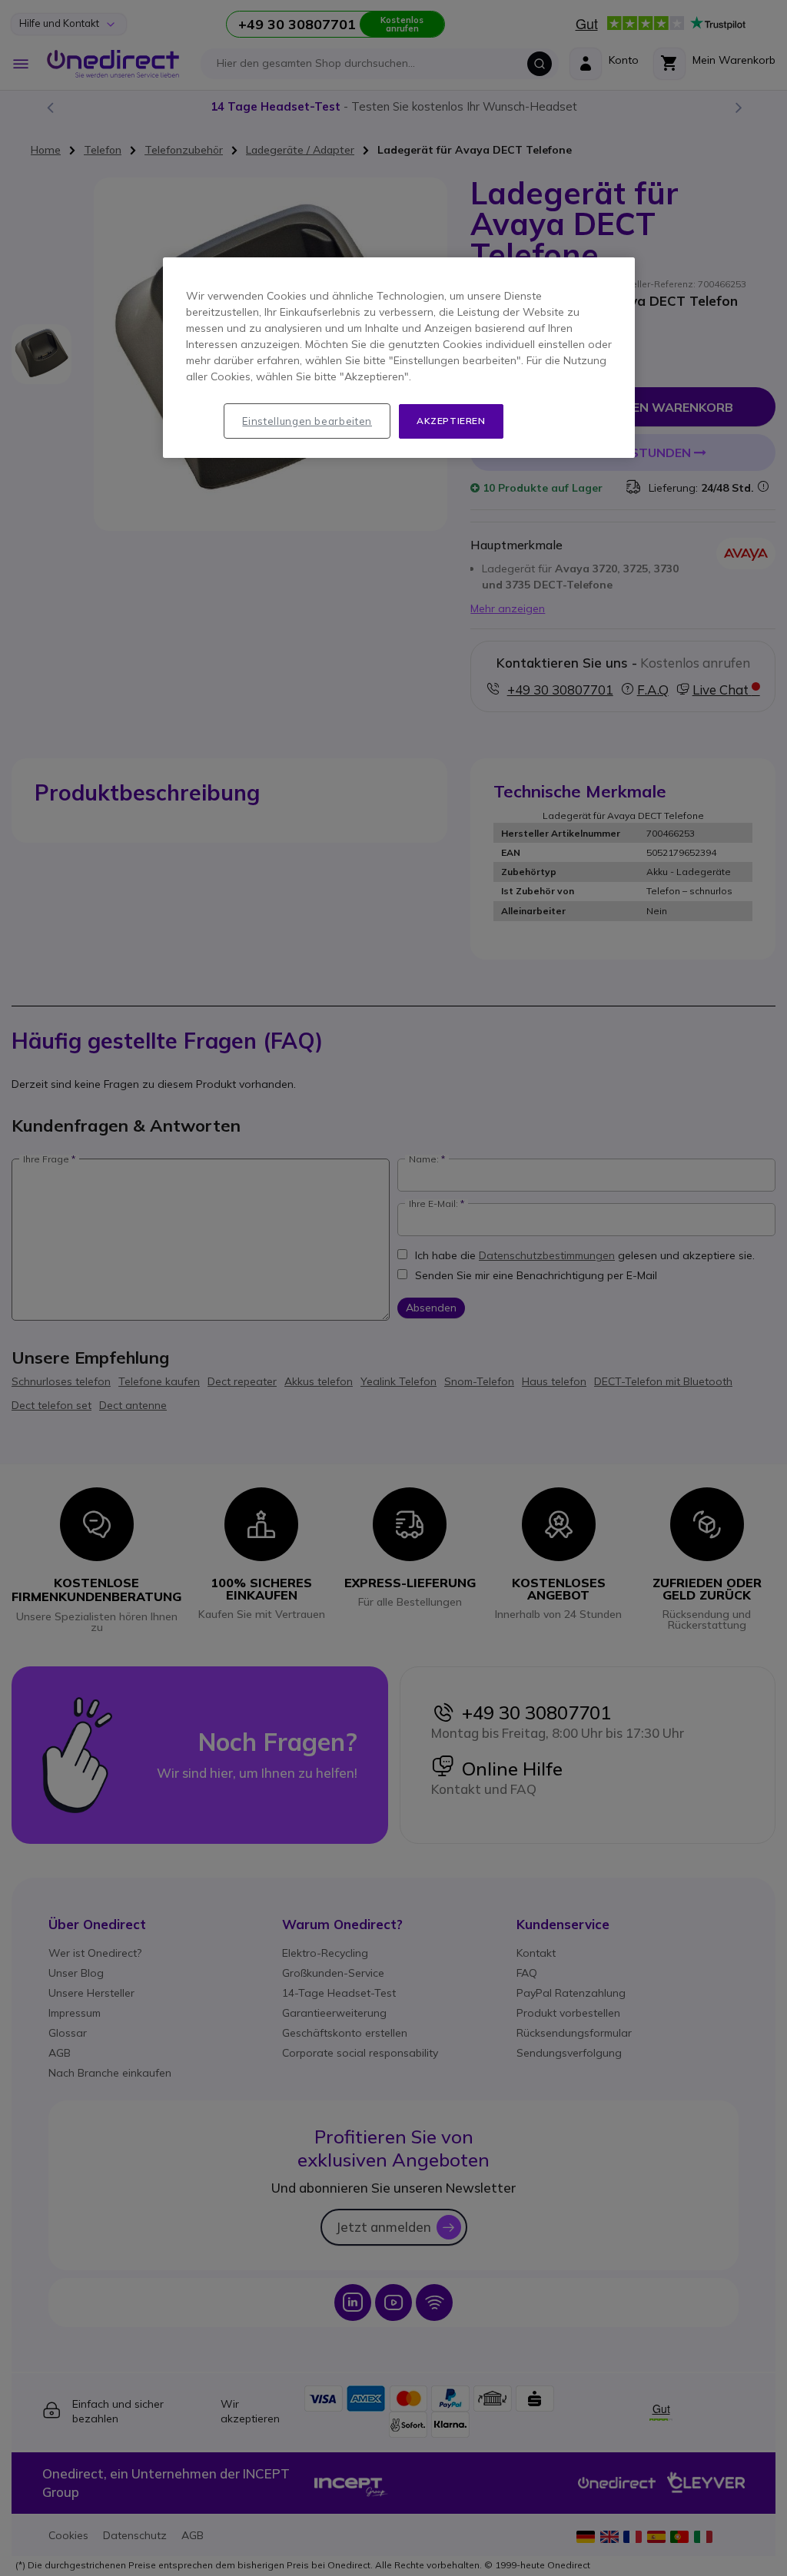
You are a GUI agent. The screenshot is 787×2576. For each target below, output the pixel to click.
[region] (399, 358)
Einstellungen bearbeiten (307, 421)
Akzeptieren (451, 421)
